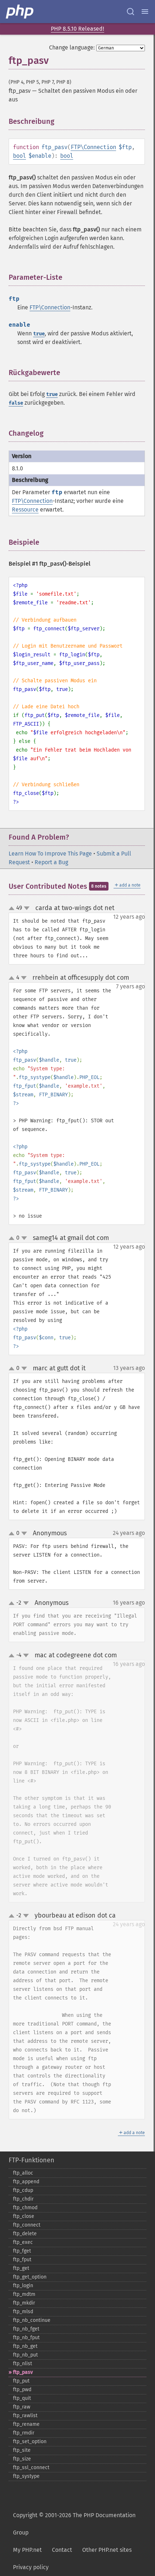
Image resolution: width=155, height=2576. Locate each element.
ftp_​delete (25, 2234)
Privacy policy (31, 2567)
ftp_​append (26, 2182)
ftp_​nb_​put (25, 2355)
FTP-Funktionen (32, 2160)
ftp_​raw (22, 2407)
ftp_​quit (22, 2398)
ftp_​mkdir (24, 2303)
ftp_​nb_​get (25, 2346)
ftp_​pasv (23, 2372)
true (39, 334)
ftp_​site (22, 2450)
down (27, 908)
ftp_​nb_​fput (26, 2338)
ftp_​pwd (22, 2390)
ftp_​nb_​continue (32, 2320)
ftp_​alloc (23, 2173)
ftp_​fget (22, 2251)
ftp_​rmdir (24, 2433)
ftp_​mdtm (24, 2294)
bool (19, 156)
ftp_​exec (23, 2242)
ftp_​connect (27, 2225)
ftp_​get (21, 2268)
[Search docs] (130, 12)
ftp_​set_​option (30, 2442)
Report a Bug (51, 862)
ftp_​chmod (25, 2208)
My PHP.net (27, 2550)
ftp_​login (23, 2286)
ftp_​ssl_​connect (31, 2468)
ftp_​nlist (23, 2364)
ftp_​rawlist (25, 2416)
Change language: (72, 47)
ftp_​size (22, 2459)
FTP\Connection (93, 147)
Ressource (25, 510)
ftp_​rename (26, 2424)
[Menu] (145, 12)
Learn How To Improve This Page (50, 854)
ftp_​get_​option (30, 2277)
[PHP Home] (20, 12)
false (16, 403)
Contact (62, 2550)
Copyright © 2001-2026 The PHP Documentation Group (74, 2524)
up (13, 909)
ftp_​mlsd (23, 2312)
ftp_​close (24, 2216)
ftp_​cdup (23, 2190)
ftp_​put (21, 2381)
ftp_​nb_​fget (26, 2329)
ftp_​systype (26, 2476)
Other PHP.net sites (107, 2550)
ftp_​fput (22, 2260)
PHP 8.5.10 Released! (77, 29)
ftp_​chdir (23, 2199)
